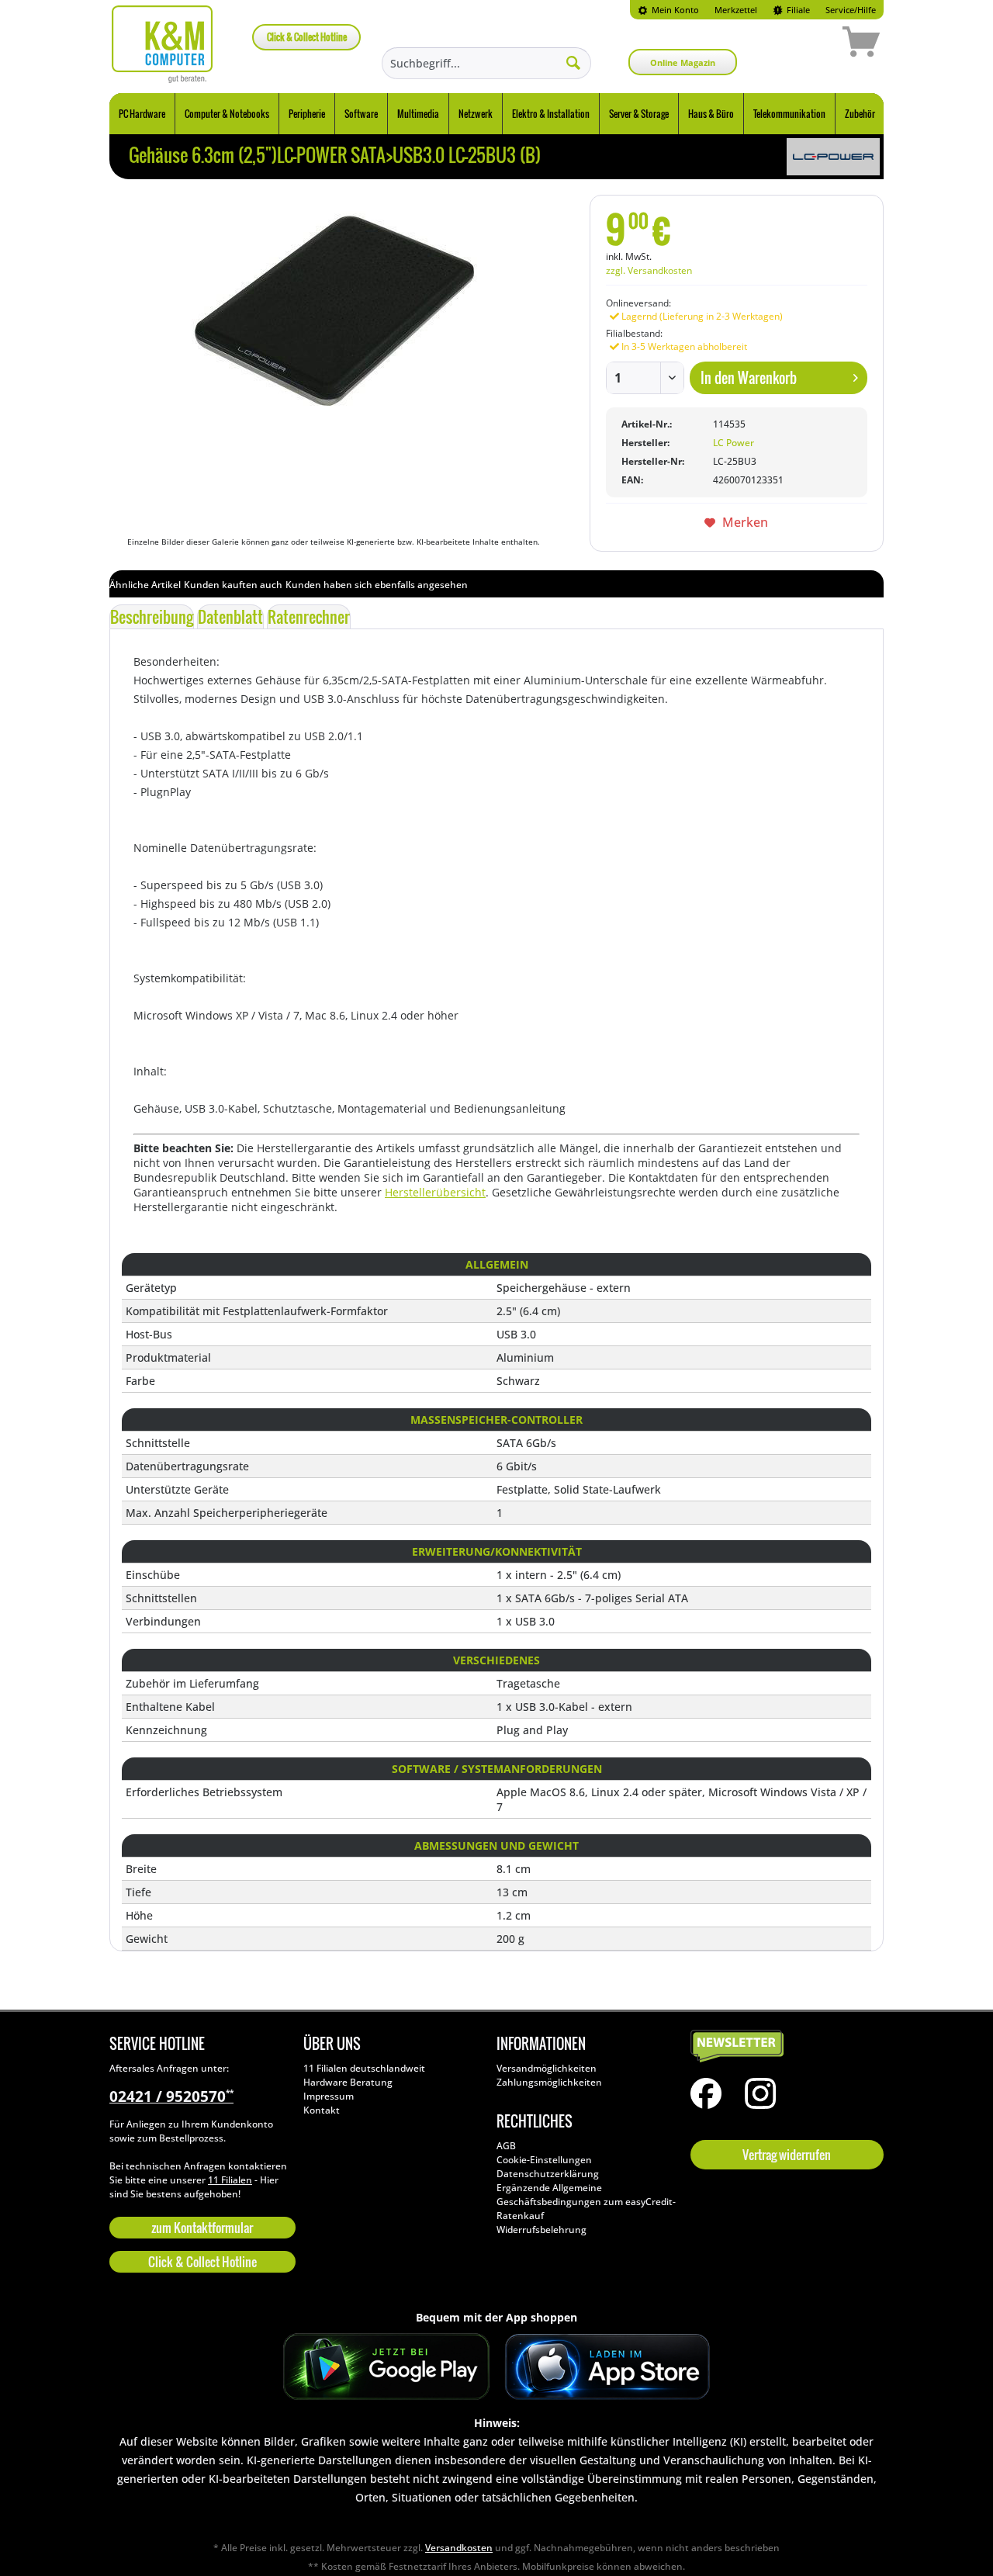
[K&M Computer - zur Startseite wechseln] (163, 44)
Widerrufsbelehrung (541, 2230)
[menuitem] (668, 10)
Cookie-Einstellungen (544, 2160)
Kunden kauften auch (233, 585)
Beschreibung (152, 617)
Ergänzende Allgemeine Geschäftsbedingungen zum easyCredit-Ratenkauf (586, 2202)
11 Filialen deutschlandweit (364, 2068)
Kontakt (322, 2110)
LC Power (734, 443)
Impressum (329, 2096)
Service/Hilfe (851, 10)
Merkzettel (736, 10)
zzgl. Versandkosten (649, 270)
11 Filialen (230, 2180)
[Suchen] (573, 62)
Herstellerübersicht (435, 1192)
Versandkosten (459, 2548)
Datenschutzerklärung (548, 2174)
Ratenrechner (309, 617)
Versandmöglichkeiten (547, 2068)
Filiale (797, 10)
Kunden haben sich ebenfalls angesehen (377, 585)
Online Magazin (683, 62)
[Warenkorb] (806, 44)
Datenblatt (230, 617)
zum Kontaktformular (202, 2228)
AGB (506, 2146)
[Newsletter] (784, 2047)
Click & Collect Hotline (307, 37)
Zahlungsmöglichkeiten (549, 2082)
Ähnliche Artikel (145, 585)
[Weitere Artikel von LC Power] (833, 157)
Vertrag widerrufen (787, 2155)
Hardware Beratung (348, 2082)
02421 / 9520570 (171, 2096)
